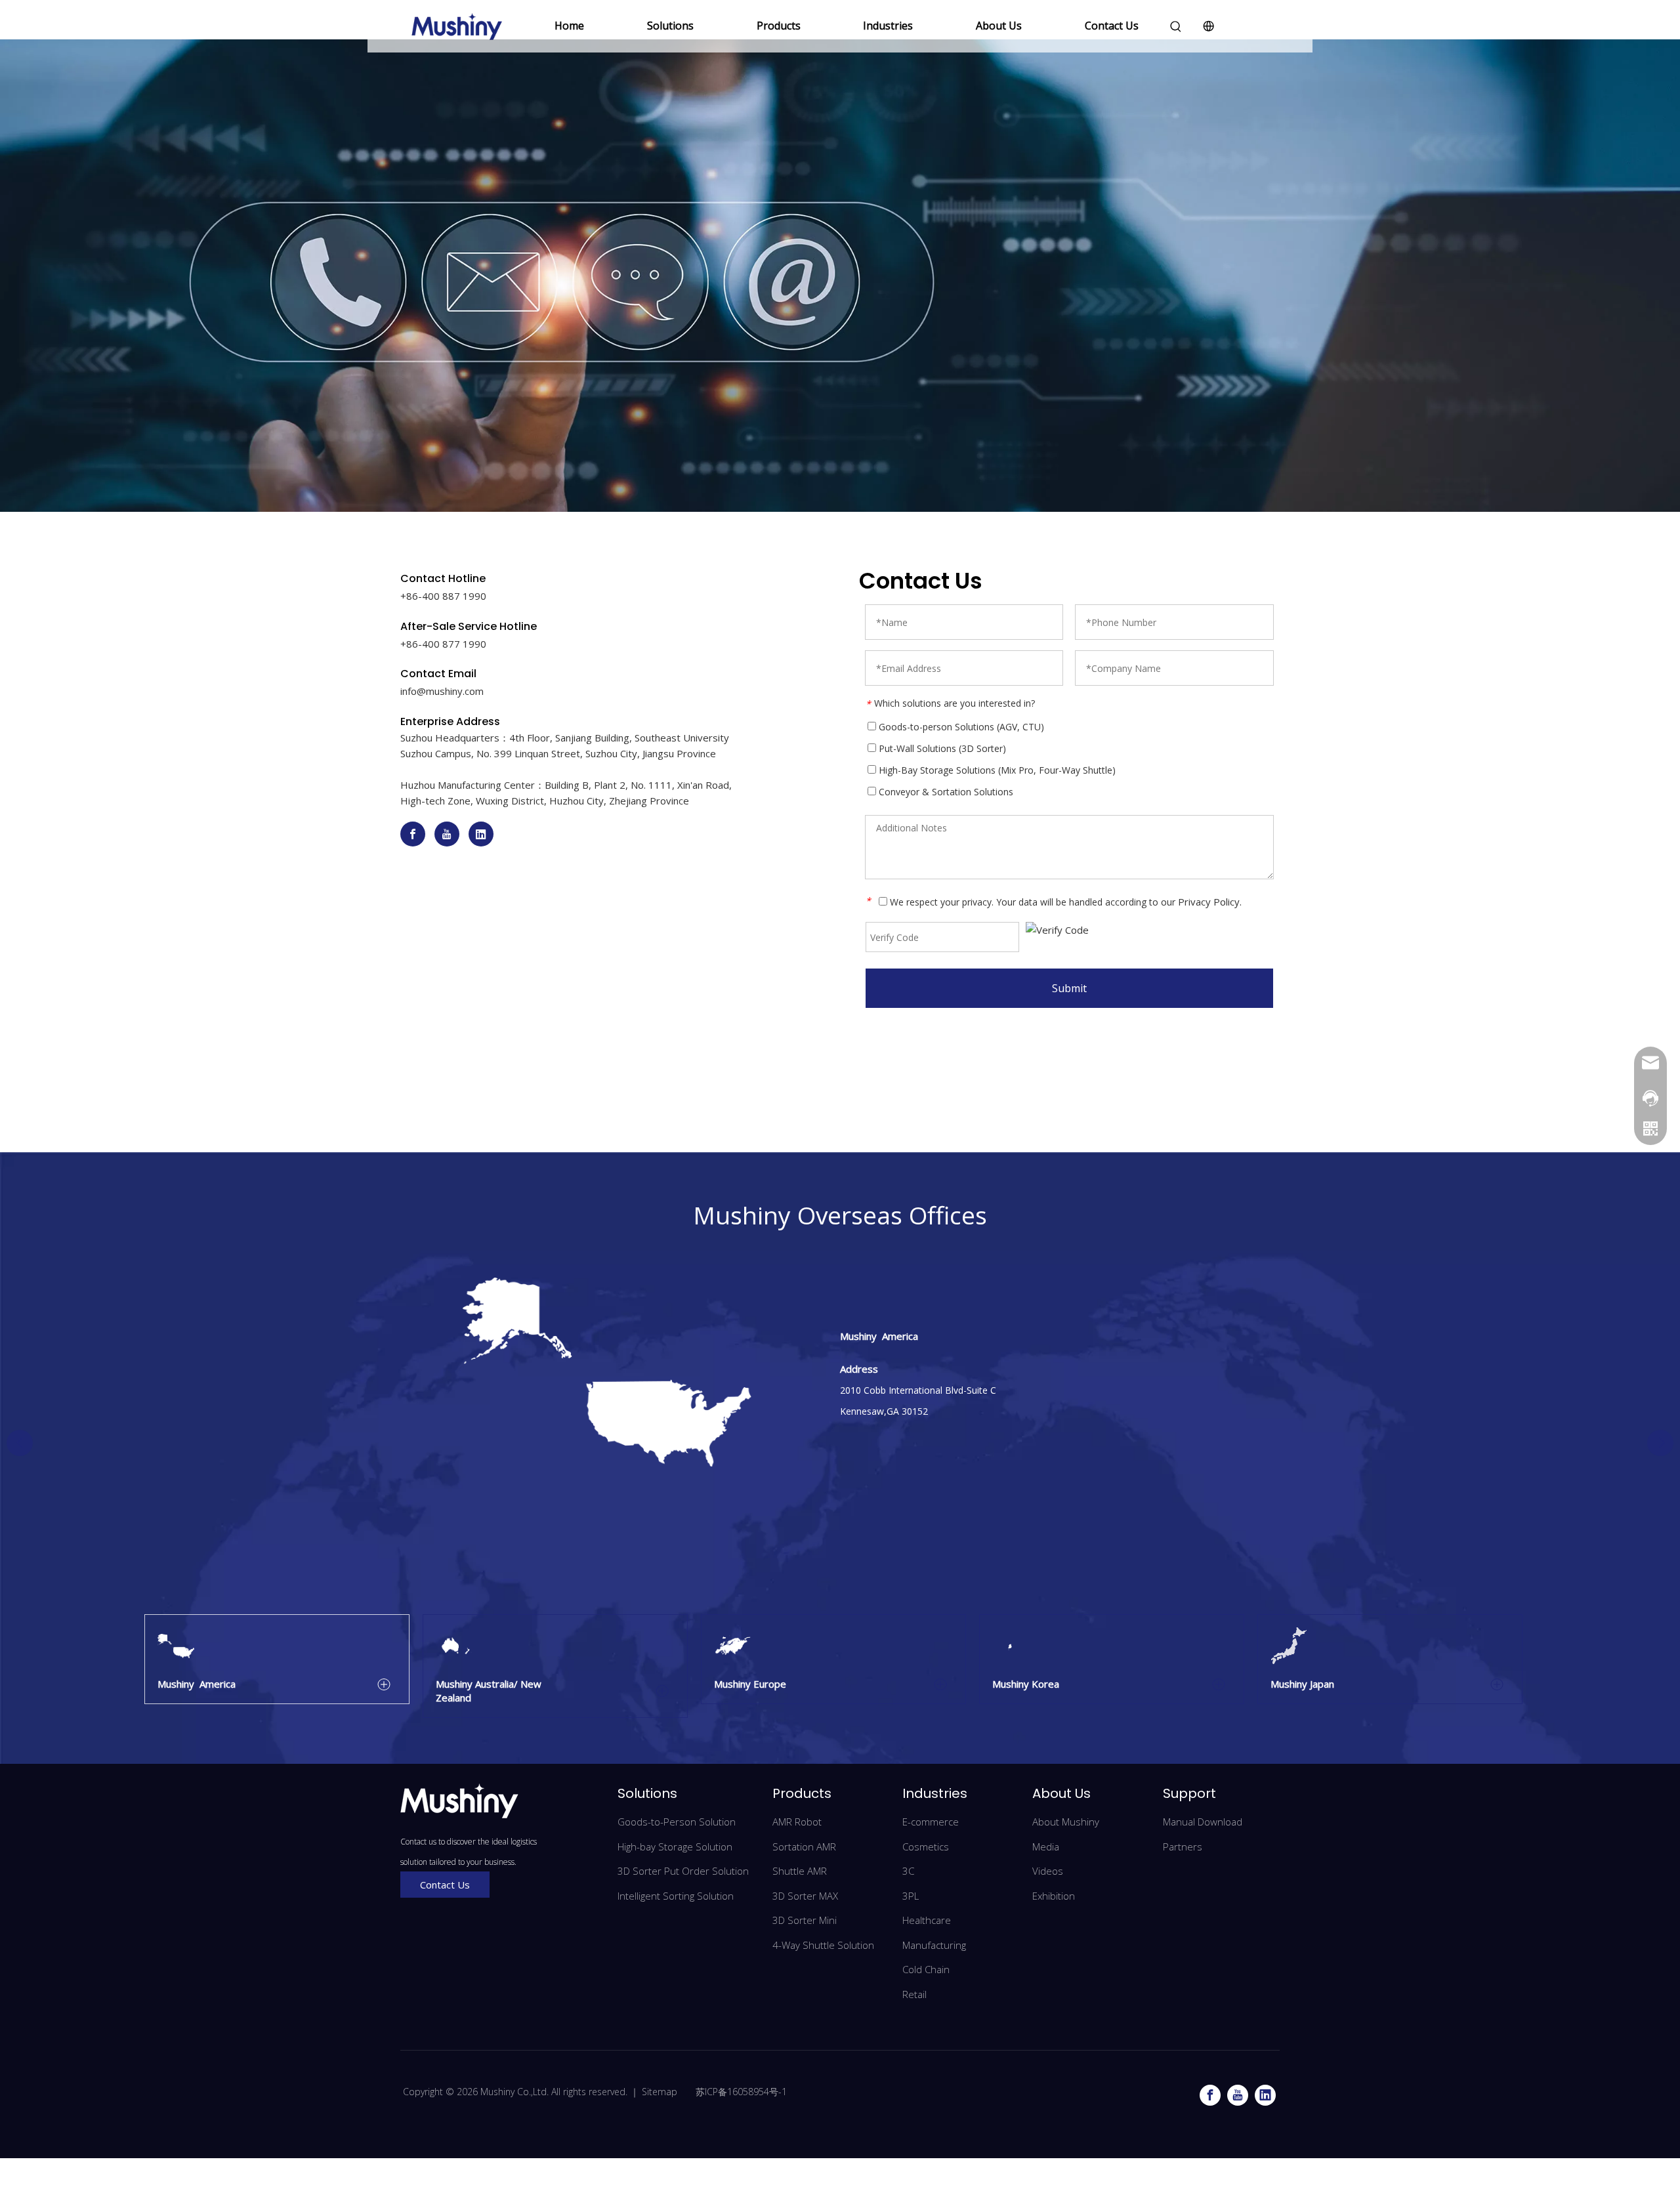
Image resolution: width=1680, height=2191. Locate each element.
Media (1046, 1847)
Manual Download (1203, 1822)
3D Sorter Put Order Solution (683, 1871)
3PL (911, 1896)
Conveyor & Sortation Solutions (945, 792)
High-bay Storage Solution (675, 1847)
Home (569, 26)
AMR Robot (797, 1822)
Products (779, 26)
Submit (1069, 988)
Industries (888, 26)
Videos (1048, 1871)
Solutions (670, 26)
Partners (1183, 1847)
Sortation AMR (804, 1847)
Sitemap (660, 2092)
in (404, 691)
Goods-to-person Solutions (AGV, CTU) (960, 727)
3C (908, 1871)
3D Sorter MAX (805, 1896)
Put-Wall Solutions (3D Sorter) (941, 748)
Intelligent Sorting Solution (676, 1896)
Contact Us (1112, 26)
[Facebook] (413, 834)
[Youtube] (447, 834)
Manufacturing (934, 1945)
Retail (914, 1994)
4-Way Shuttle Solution (823, 1945)
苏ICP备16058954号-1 (740, 2092)
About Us (999, 26)
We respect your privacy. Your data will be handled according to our (1064, 902)
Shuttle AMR (800, 1871)
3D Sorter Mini (805, 1920)
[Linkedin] (481, 834)
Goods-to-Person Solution (677, 1822)
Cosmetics (926, 1847)
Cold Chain (926, 1969)
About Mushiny (1066, 1822)
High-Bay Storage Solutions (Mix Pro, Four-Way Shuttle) (996, 770)
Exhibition (1054, 1896)
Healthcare (927, 1920)
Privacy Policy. (1210, 902)
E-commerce (931, 1822)
